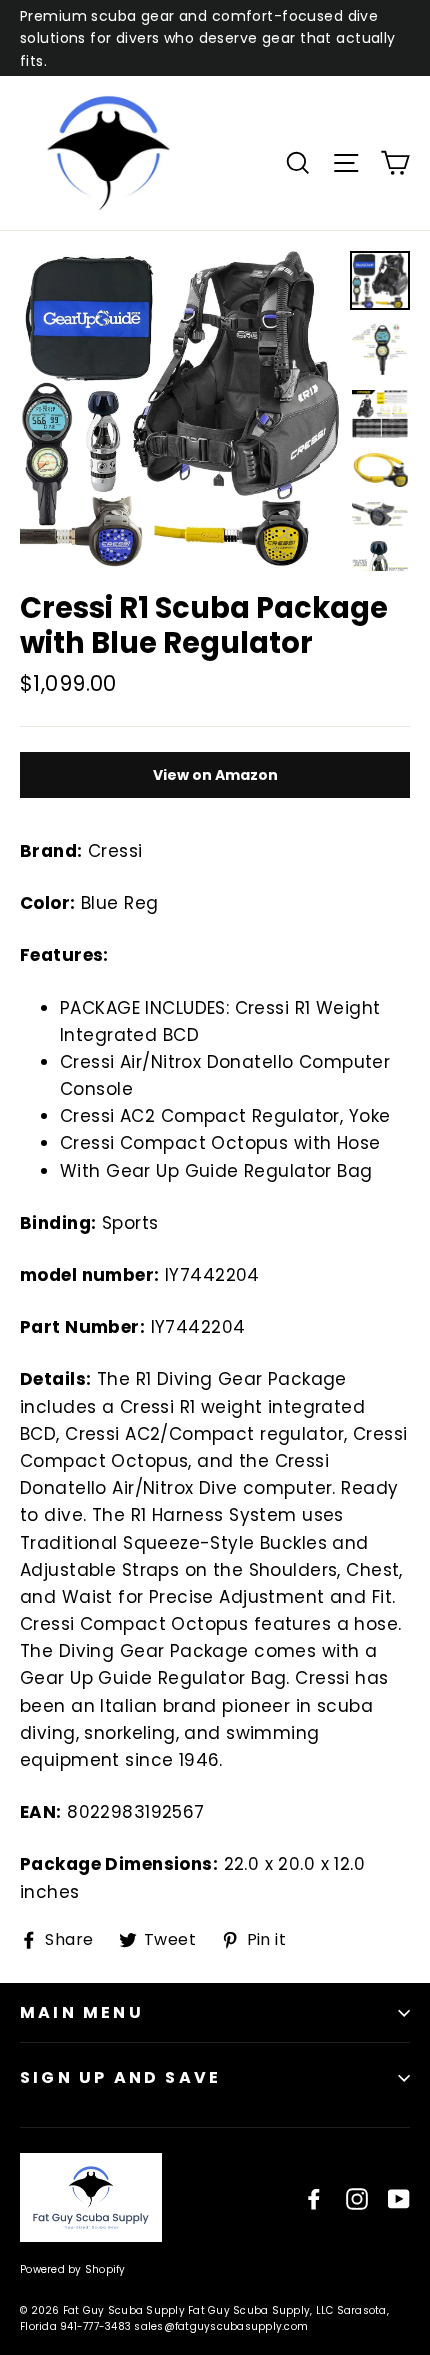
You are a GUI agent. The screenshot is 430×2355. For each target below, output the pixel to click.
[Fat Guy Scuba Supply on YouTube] (399, 2197)
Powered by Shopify (73, 2269)
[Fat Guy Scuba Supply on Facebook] (314, 2197)
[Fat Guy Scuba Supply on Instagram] (357, 2197)
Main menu (82, 2012)
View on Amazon (215, 775)
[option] (179, 410)
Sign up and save (120, 2077)
